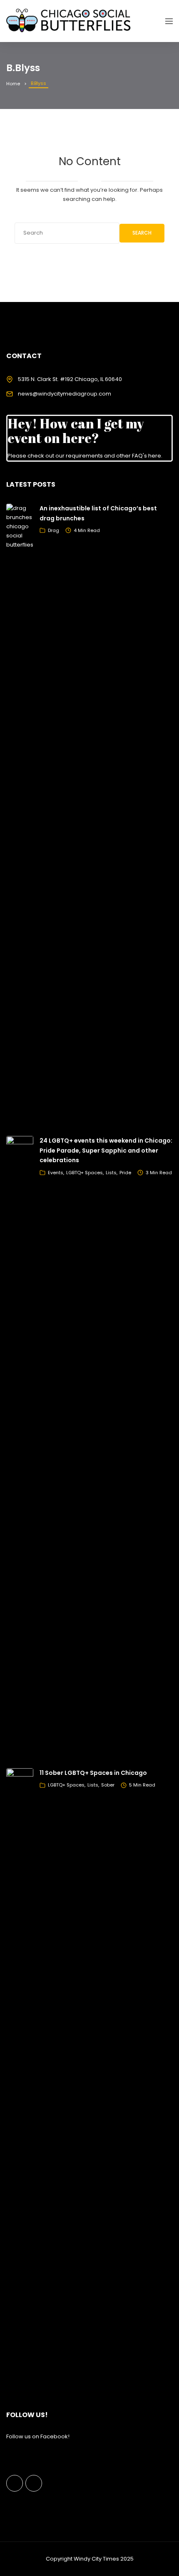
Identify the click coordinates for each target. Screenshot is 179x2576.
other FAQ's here (139, 456)
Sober (108, 1785)
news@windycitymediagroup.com (65, 394)
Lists (111, 1173)
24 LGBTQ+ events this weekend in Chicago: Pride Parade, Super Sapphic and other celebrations (106, 1151)
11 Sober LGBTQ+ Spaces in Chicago (93, 1773)
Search (142, 233)
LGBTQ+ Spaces (85, 1173)
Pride (125, 1173)
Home (13, 84)
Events (56, 1173)
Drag (53, 530)
